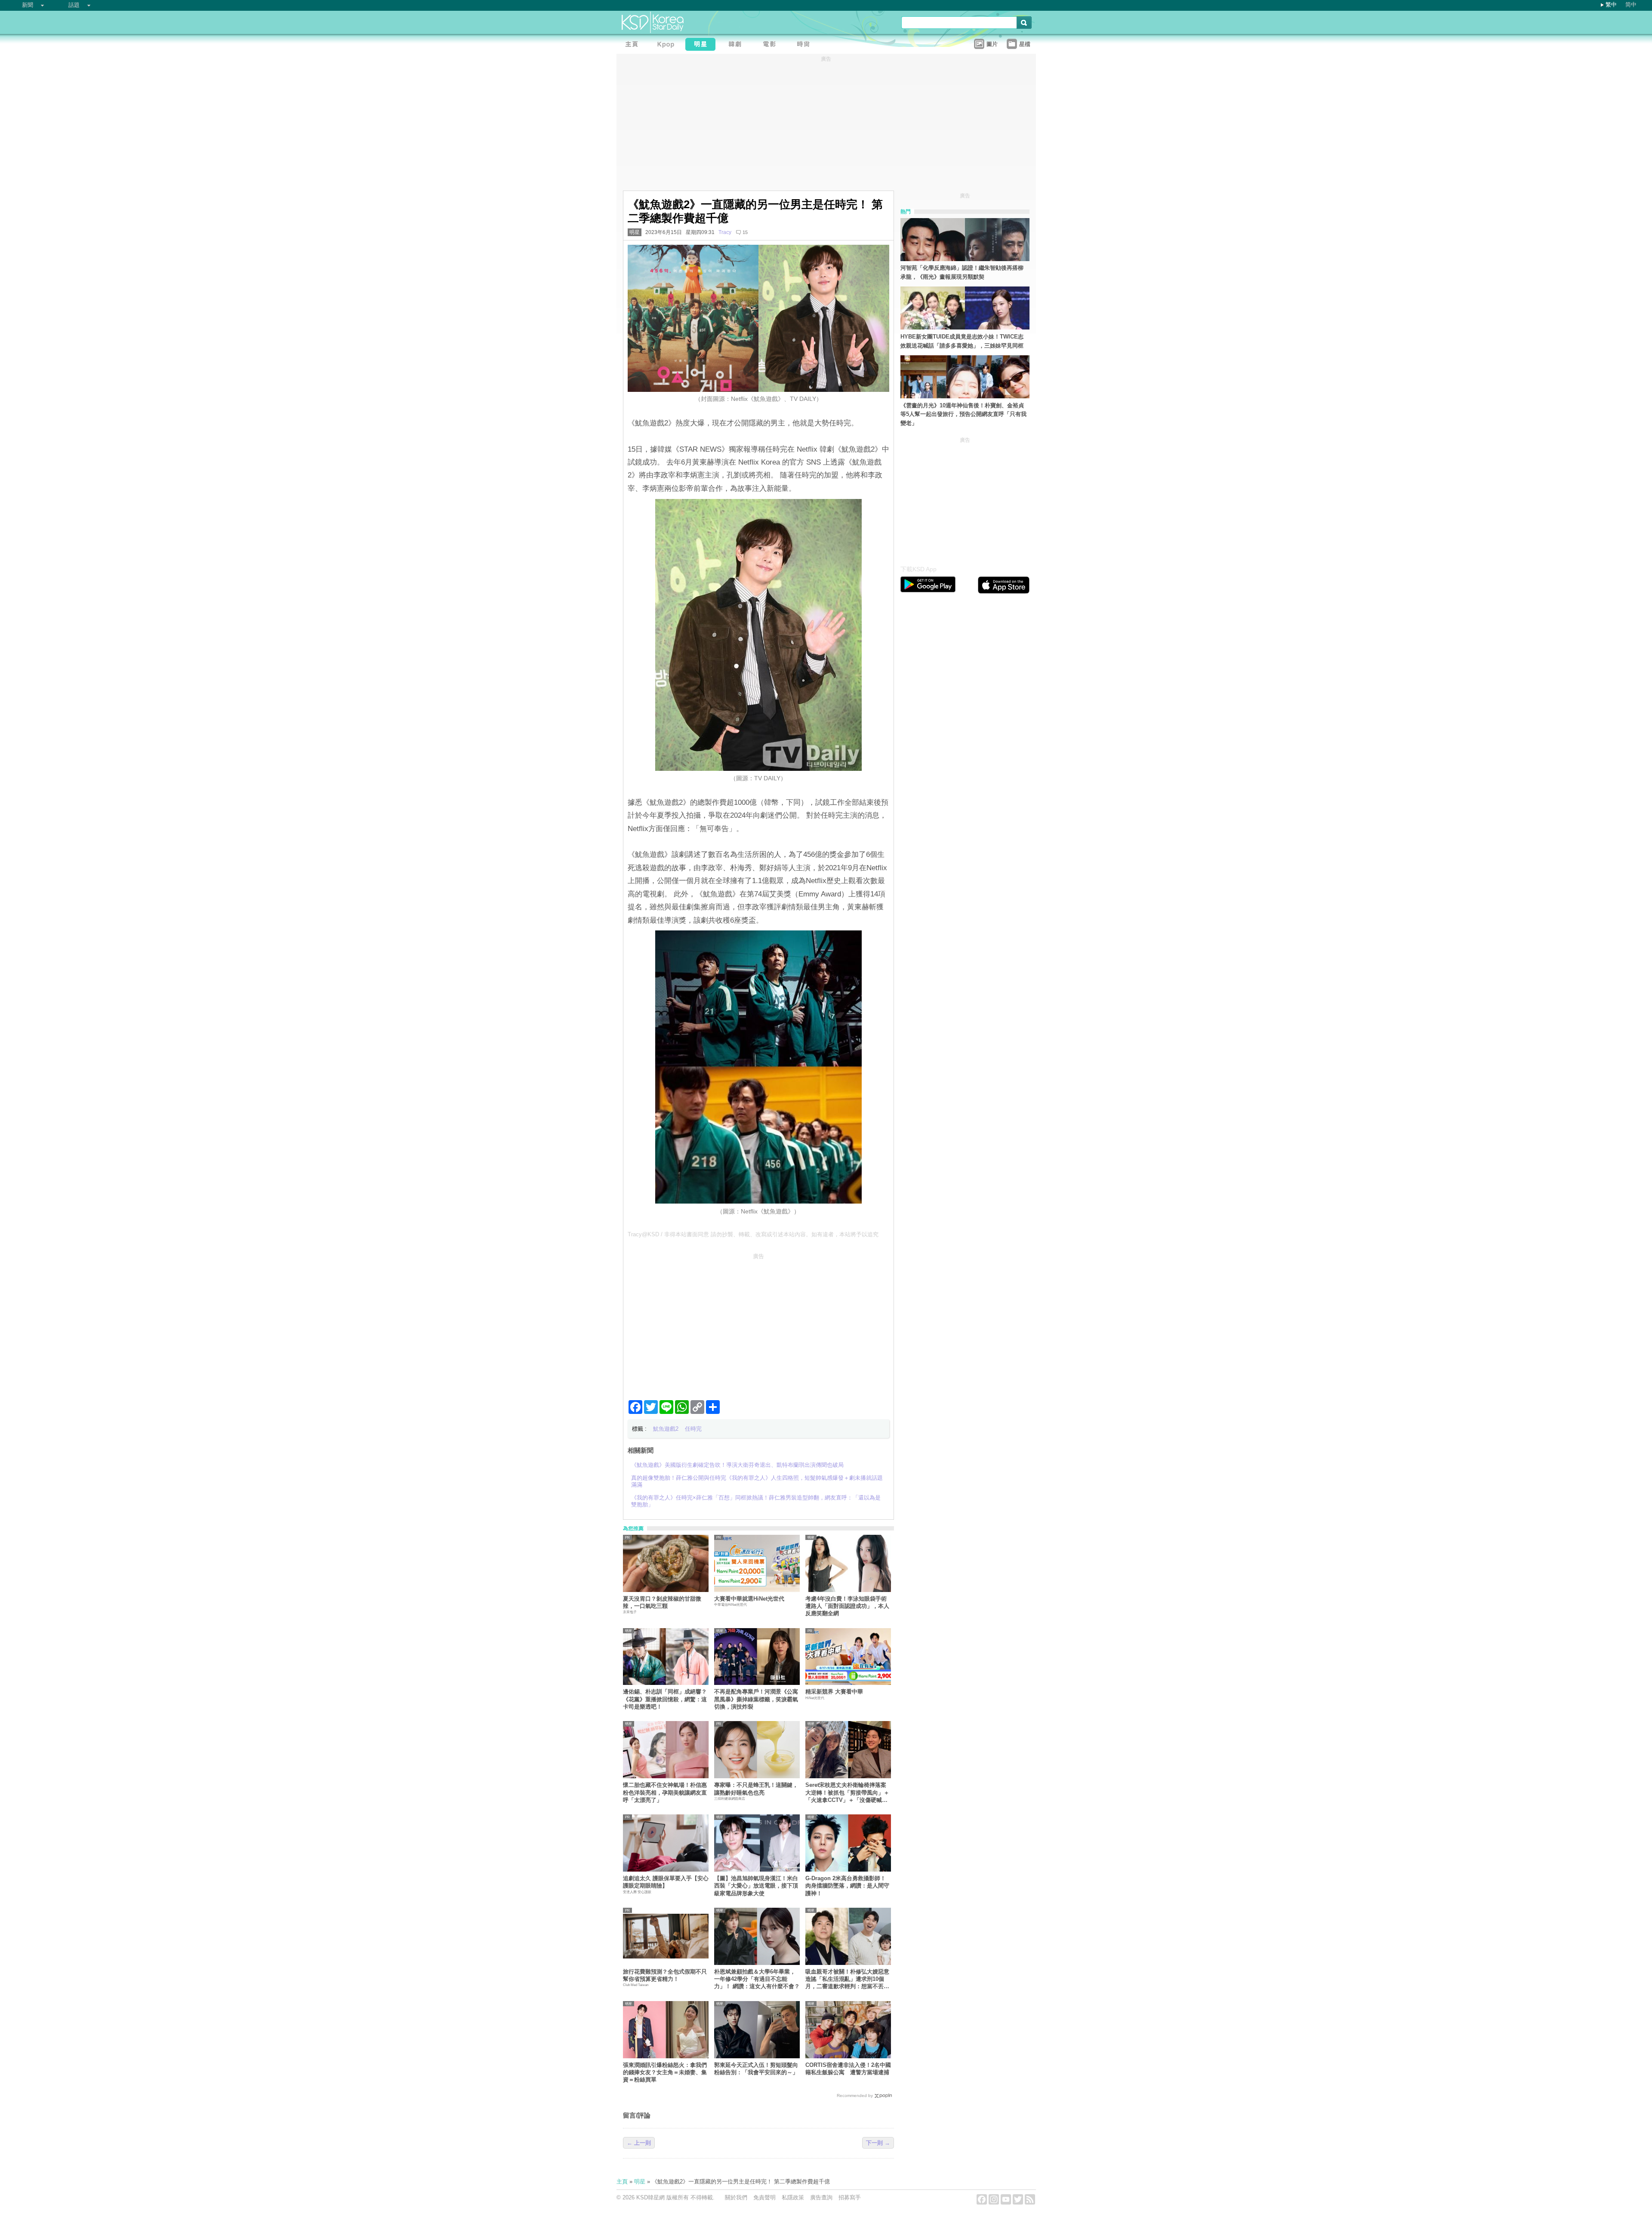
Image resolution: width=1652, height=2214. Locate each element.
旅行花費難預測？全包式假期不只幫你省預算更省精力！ (665, 1975)
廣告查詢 (821, 2197)
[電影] (771, 45)
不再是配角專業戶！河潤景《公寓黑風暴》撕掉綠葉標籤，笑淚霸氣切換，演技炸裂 (756, 1699)
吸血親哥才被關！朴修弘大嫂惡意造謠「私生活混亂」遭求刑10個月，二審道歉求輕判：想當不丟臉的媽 (847, 1979)
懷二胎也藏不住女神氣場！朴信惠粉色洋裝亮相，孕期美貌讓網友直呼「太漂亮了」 (665, 1792)
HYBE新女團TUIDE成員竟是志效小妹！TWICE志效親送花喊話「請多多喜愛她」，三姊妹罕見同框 (962, 341)
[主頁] (634, 45)
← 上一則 (639, 2143)
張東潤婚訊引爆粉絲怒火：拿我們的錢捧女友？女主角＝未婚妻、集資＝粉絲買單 (665, 2072)
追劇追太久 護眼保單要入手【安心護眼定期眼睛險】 (666, 1882)
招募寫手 (850, 2197)
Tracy (725, 232)
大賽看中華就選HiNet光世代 (749, 1599)
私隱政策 (793, 2197)
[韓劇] (737, 45)
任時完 (693, 1429)
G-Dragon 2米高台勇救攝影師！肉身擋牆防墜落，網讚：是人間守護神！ (847, 1886)
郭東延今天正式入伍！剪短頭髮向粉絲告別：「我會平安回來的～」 (756, 2069)
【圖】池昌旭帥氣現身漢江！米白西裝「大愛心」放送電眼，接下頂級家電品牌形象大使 (756, 1886)
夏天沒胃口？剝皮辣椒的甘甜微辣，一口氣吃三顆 (662, 1602)
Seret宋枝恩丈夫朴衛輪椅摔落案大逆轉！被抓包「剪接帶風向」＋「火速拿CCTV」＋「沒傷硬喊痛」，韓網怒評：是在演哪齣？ (847, 1793)
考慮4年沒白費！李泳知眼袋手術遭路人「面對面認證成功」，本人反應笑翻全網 (847, 1606)
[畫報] (806, 45)
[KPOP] (668, 45)
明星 (635, 232)
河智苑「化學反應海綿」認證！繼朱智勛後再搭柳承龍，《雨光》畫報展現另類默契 (962, 272)
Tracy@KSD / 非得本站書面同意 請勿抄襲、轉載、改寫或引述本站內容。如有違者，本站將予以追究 (753, 1234)
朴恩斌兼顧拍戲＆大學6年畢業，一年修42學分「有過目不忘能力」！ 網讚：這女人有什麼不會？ (757, 1979)
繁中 (1611, 5)
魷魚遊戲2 (666, 1429)
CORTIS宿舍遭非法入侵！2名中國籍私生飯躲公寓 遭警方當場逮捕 (848, 2069)
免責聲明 (764, 2197)
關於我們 (736, 2197)
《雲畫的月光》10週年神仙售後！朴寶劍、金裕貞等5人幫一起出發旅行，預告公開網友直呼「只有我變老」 (963, 414)
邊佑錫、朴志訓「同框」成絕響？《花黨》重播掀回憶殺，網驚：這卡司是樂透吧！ (665, 1699)
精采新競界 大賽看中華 (834, 1692)
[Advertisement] (758, 1323)
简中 (1631, 5)
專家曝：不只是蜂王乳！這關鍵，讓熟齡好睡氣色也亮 (756, 1789)
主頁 (622, 2182)
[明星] (703, 45)
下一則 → (878, 2143)
